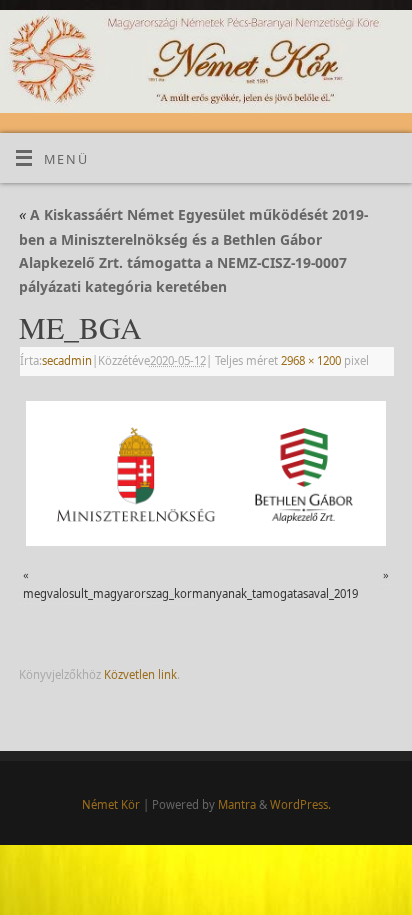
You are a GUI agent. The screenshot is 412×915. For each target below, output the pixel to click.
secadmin (67, 360)
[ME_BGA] (206, 473)
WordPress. (300, 804)
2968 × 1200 (311, 360)
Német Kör (111, 804)
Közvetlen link (140, 674)
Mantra (237, 804)
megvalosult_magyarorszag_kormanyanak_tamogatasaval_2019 (190, 593)
